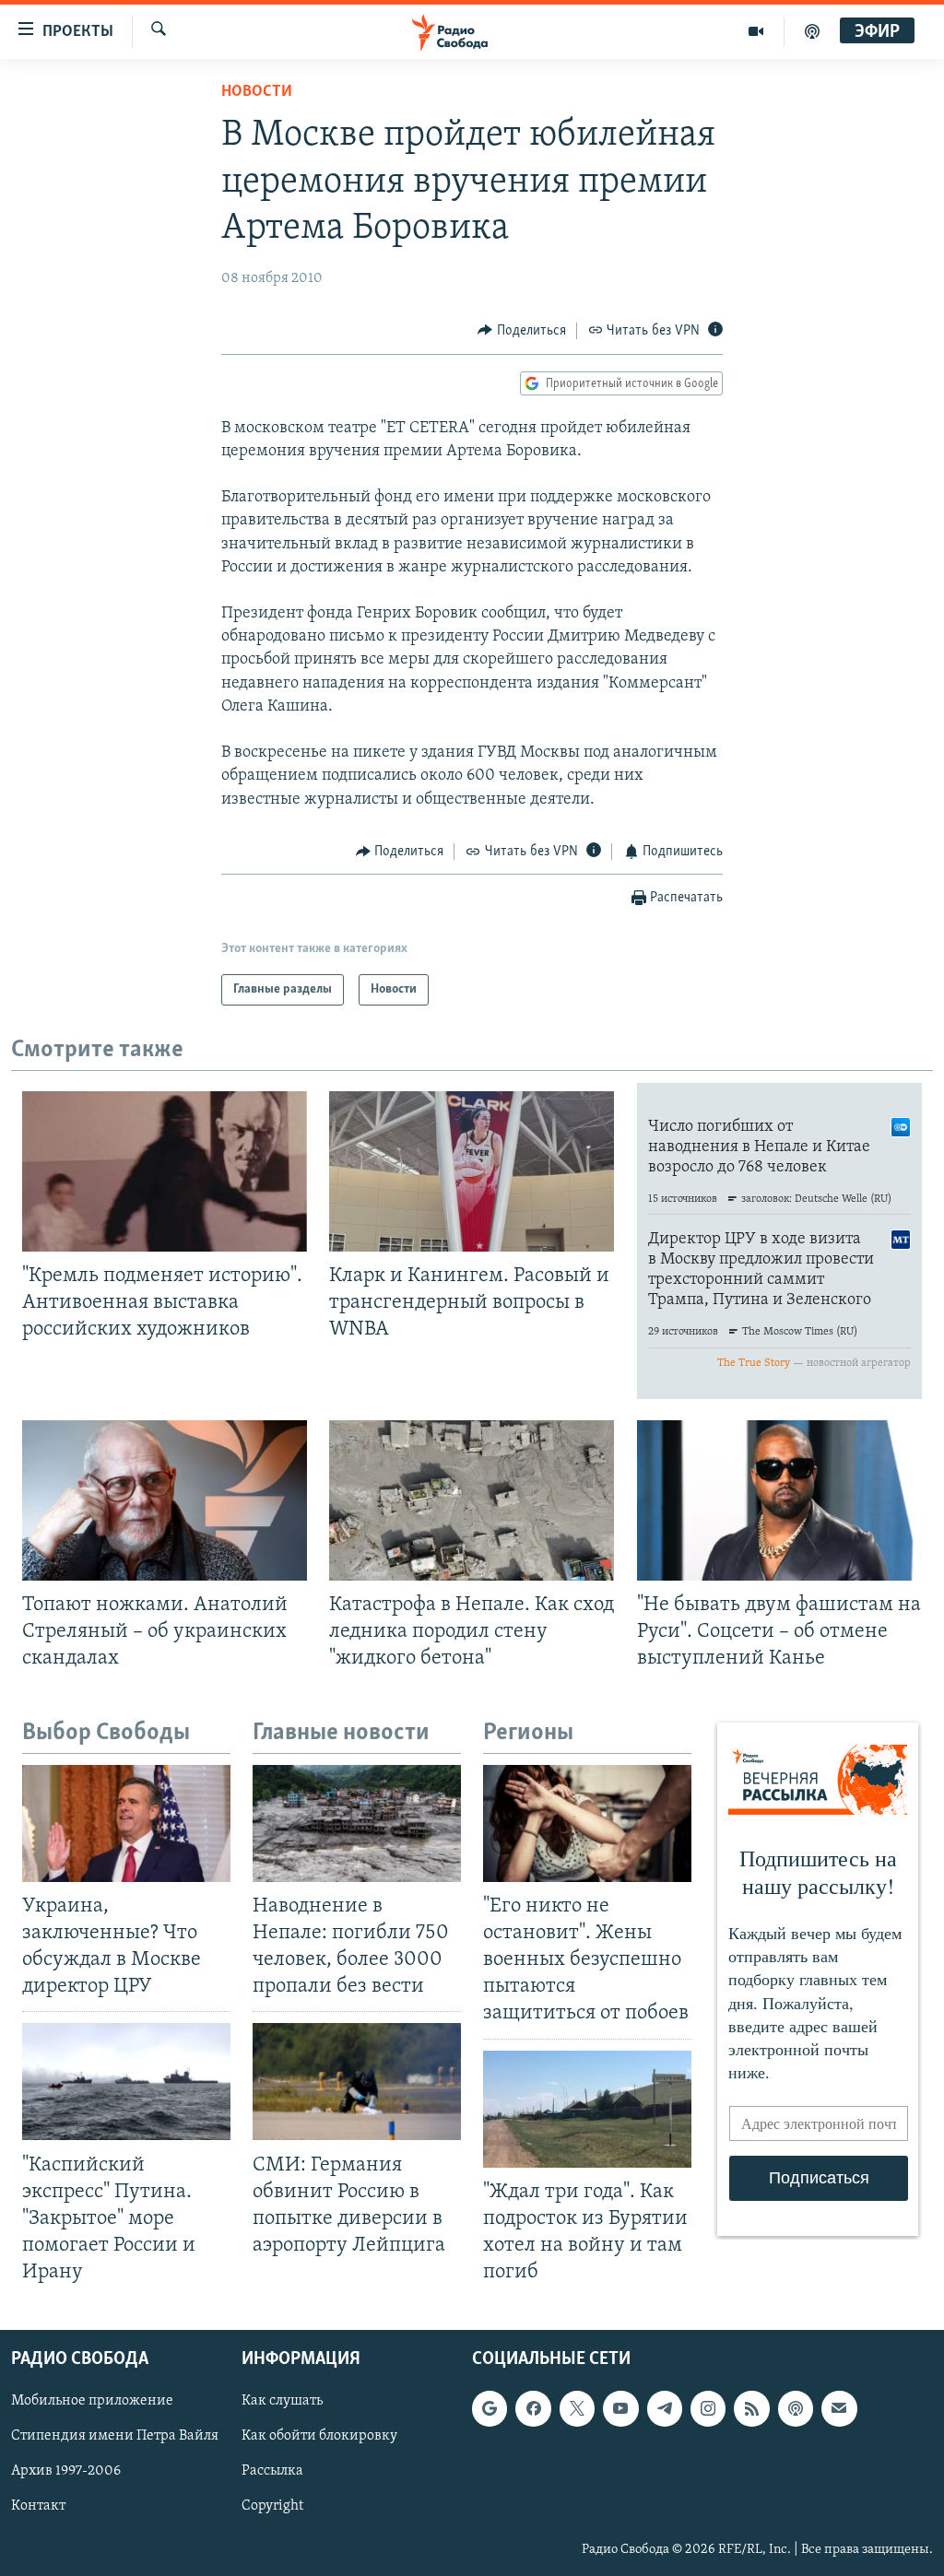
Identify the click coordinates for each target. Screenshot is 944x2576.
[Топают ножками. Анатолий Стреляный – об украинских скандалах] (165, 1500)
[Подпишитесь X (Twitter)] (577, 2409)
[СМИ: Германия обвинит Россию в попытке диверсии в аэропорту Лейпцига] (357, 2082)
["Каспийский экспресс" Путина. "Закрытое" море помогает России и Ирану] (126, 2082)
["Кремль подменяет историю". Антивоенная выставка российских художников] (165, 1171)
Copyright (272, 2507)
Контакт (38, 2507)
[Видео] (756, 31)
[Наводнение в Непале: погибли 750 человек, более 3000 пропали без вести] (357, 1823)
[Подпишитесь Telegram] (665, 2409)
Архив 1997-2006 (66, 2472)
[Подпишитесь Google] (490, 2409)
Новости (257, 92)
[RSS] (751, 2409)
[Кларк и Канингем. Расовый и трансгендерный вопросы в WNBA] (472, 1171)
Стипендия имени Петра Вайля (115, 2437)
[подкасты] (812, 31)
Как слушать (282, 2402)
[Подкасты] (796, 2409)
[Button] (522, 331)
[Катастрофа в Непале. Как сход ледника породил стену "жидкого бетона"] (472, 1500)
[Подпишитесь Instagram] (708, 2409)
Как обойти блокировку (319, 2437)
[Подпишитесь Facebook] (533, 2409)
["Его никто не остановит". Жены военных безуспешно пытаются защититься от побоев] (587, 1823)
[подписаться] (839, 2409)
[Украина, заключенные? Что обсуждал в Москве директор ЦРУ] (126, 1823)
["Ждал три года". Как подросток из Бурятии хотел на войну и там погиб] (587, 2109)
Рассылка (272, 2472)
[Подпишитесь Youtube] (620, 2409)
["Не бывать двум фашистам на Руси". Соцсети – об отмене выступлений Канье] (779, 1500)
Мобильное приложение (92, 2402)
